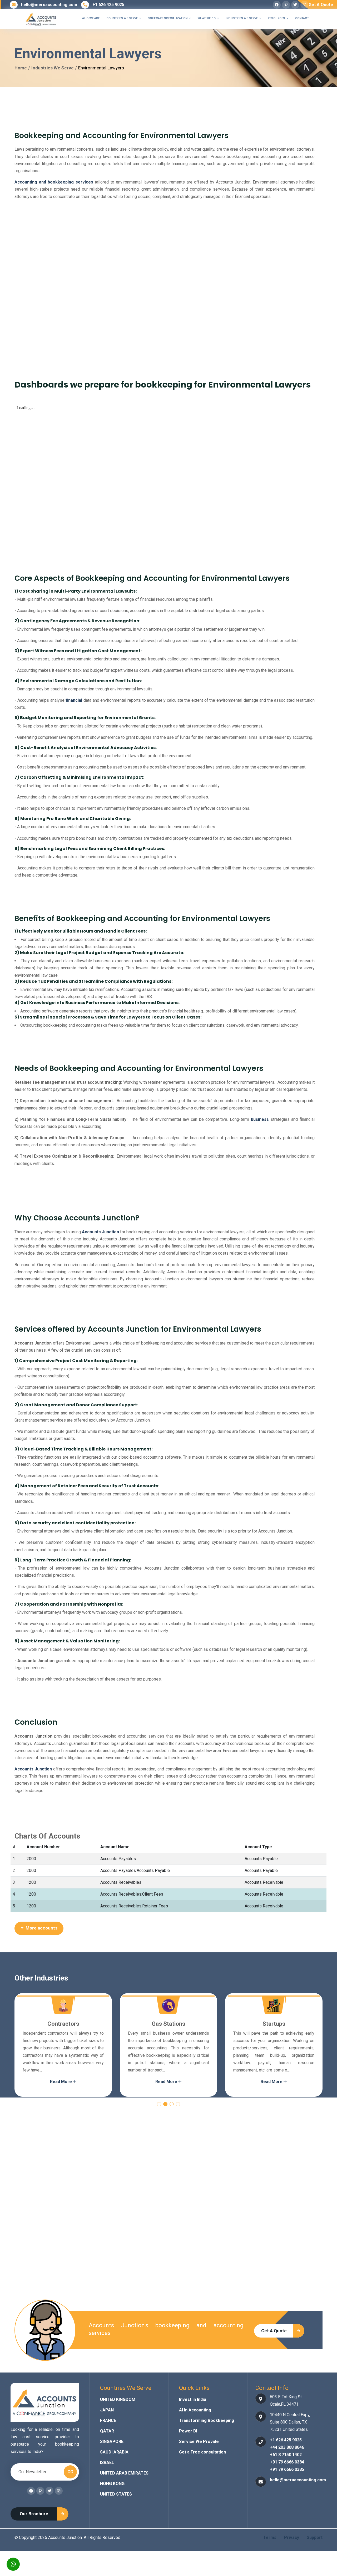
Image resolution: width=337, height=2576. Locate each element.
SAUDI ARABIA (114, 2452)
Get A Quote (321, 5)
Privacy (292, 2537)
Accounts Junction (100, 1232)
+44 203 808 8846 (287, 2447)
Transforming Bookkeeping (207, 2420)
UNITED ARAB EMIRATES (124, 2473)
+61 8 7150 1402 (286, 2455)
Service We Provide (199, 2442)
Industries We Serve (243, 18)
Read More (61, 2082)
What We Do (208, 18)
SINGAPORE (112, 2442)
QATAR (107, 2431)
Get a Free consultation (202, 2452)
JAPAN (107, 2410)
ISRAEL (107, 2463)
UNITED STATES (116, 2494)
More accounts (40, 1928)
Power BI (188, 2431)
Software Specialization (169, 18)
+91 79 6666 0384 (287, 2462)
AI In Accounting (195, 2410)
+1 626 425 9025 (108, 5)
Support (315, 2537)
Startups (169, 2024)
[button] (159, 2104)
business (260, 1119)
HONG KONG (112, 2484)
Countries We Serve (124, 18)
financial (74, 700)
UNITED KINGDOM (118, 2399)
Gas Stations (63, 2024)
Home (21, 68)
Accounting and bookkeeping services (54, 182)
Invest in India (193, 2399)
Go (70, 2472)
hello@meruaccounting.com (49, 5)
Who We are (91, 18)
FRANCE (108, 2420)
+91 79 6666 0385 (287, 2469)
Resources (278, 18)
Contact (302, 18)
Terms (270, 2537)
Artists (274, 2024)
